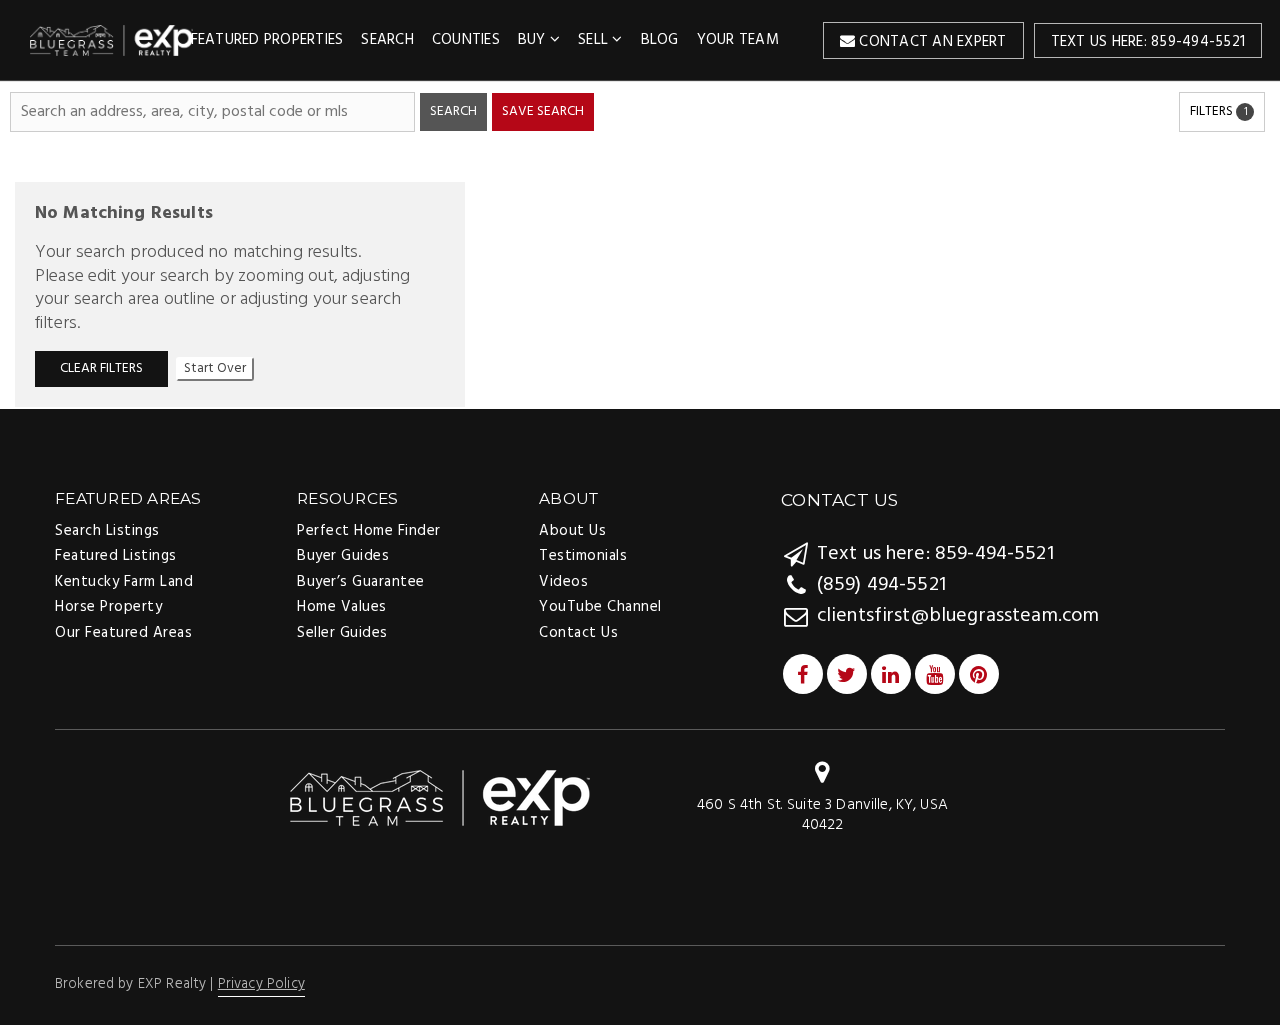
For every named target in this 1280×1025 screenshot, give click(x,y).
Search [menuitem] (387, 40)
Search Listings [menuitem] (107, 531)
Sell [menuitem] (595, 40)
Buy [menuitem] (534, 40)
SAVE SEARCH (543, 111)
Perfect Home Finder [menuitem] (369, 531)
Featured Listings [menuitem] (116, 556)
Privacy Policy (261, 984)
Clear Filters (101, 368)
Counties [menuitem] (466, 40)
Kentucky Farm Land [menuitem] (124, 582)
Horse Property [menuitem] (108, 607)
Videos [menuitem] (563, 582)
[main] (640, 244)
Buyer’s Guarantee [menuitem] (361, 582)
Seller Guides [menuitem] (342, 633)
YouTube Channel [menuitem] (600, 607)
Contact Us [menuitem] (578, 633)
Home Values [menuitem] (342, 607)
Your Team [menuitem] (738, 40)
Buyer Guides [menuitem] (343, 556)
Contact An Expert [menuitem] (931, 42)
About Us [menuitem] (572, 531)
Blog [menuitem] (660, 40)
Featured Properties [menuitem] (267, 40)
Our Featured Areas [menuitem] (123, 633)
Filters (1219, 111)
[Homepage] (112, 40)
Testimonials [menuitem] (583, 556)
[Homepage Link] (440, 797)
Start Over (215, 368)
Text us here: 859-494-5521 (1148, 42)
